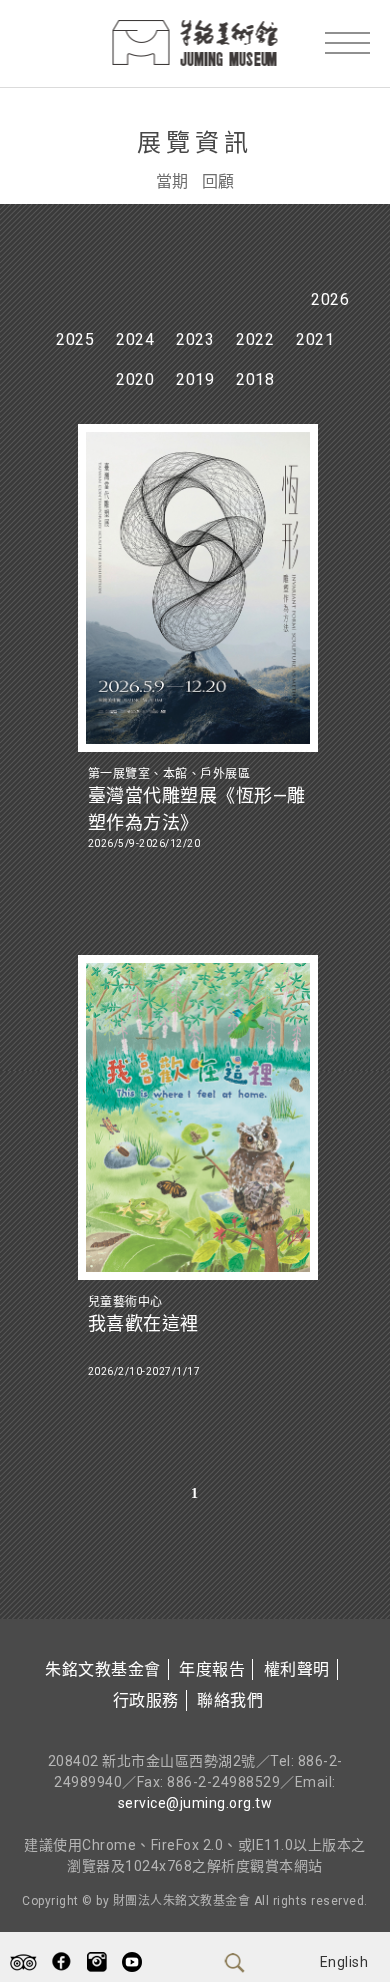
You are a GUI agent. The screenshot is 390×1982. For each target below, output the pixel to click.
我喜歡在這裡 (143, 1323)
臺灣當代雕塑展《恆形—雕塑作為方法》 (197, 809)
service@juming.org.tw (195, 1803)
